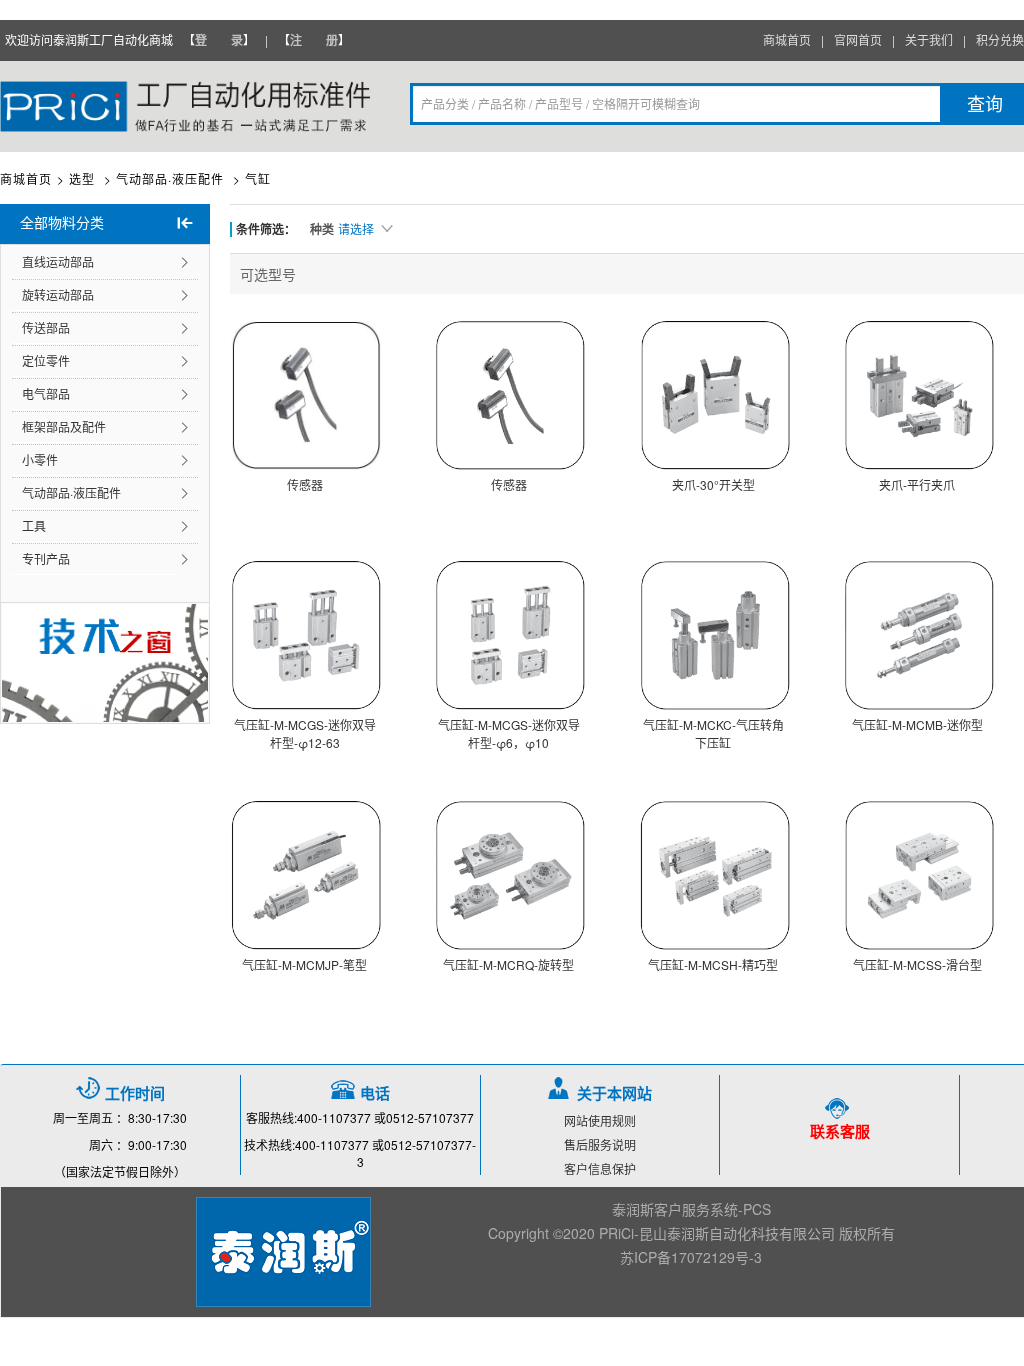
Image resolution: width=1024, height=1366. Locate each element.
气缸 (258, 178)
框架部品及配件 (64, 426)
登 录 (219, 40)
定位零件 (46, 360)
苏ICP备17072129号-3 (691, 1257)
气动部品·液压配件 (71, 492)
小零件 (40, 459)
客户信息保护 (600, 1168)
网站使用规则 (600, 1120)
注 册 (314, 40)
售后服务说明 (600, 1144)
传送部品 (46, 327)
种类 (322, 229)
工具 (34, 525)
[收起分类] (185, 224)
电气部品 (46, 393)
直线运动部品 (58, 261)
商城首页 (26, 178)
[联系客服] (839, 1107)
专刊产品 (46, 558)
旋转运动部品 (58, 294)
